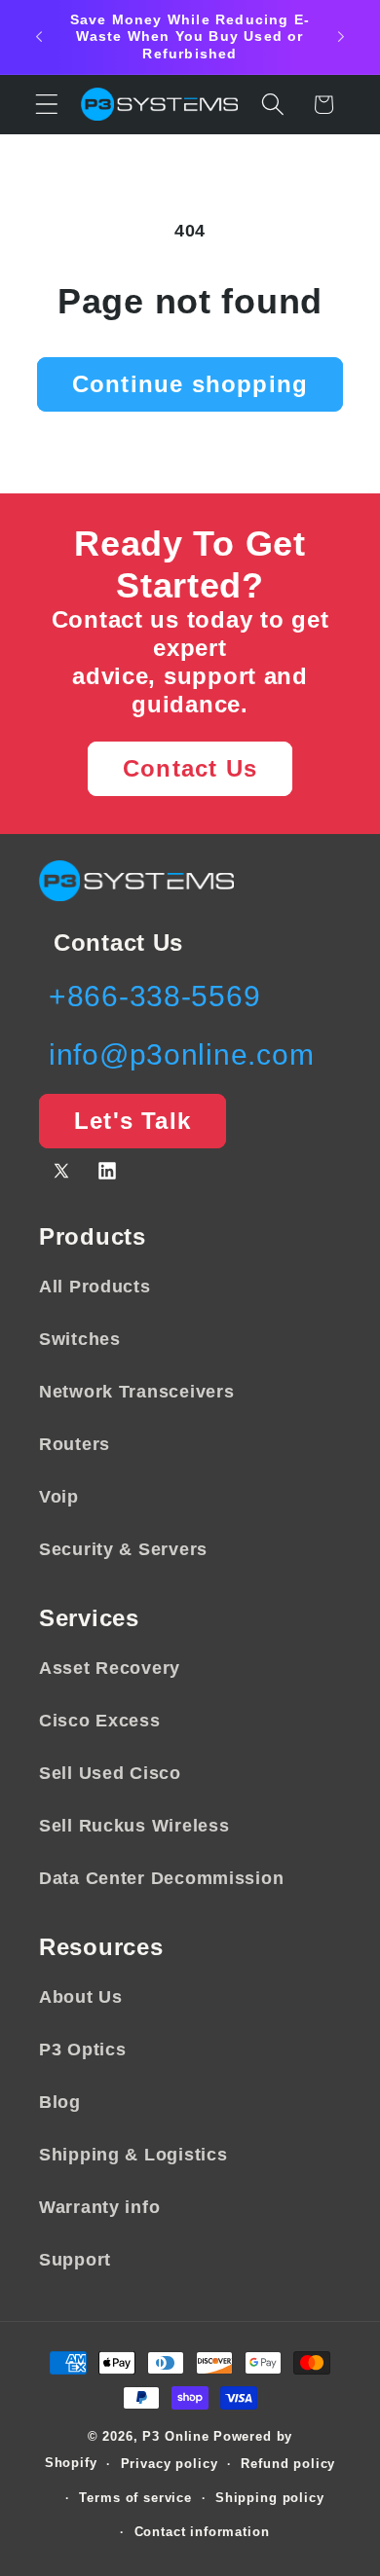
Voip (59, 1497)
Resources (101, 1947)
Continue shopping (190, 384)
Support (75, 2260)
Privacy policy (170, 2464)
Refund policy (288, 2464)
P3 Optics (82, 2050)
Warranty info (99, 2207)
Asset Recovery (110, 1668)
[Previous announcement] (39, 37)
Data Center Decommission (161, 1878)
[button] (47, 105)
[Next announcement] (341, 37)
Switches (80, 1339)
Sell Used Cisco (110, 1773)
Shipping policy (270, 2498)
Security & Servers (123, 1549)
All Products (95, 1287)
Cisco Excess (100, 1721)
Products (93, 1236)
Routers (75, 1444)
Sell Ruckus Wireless (134, 1826)
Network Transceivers (136, 1392)
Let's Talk (133, 1121)
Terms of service (135, 2498)
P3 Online (176, 2436)
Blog (60, 2102)
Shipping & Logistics (133, 2155)
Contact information (202, 2532)
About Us (81, 1997)
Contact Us (190, 768)
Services (89, 1618)
